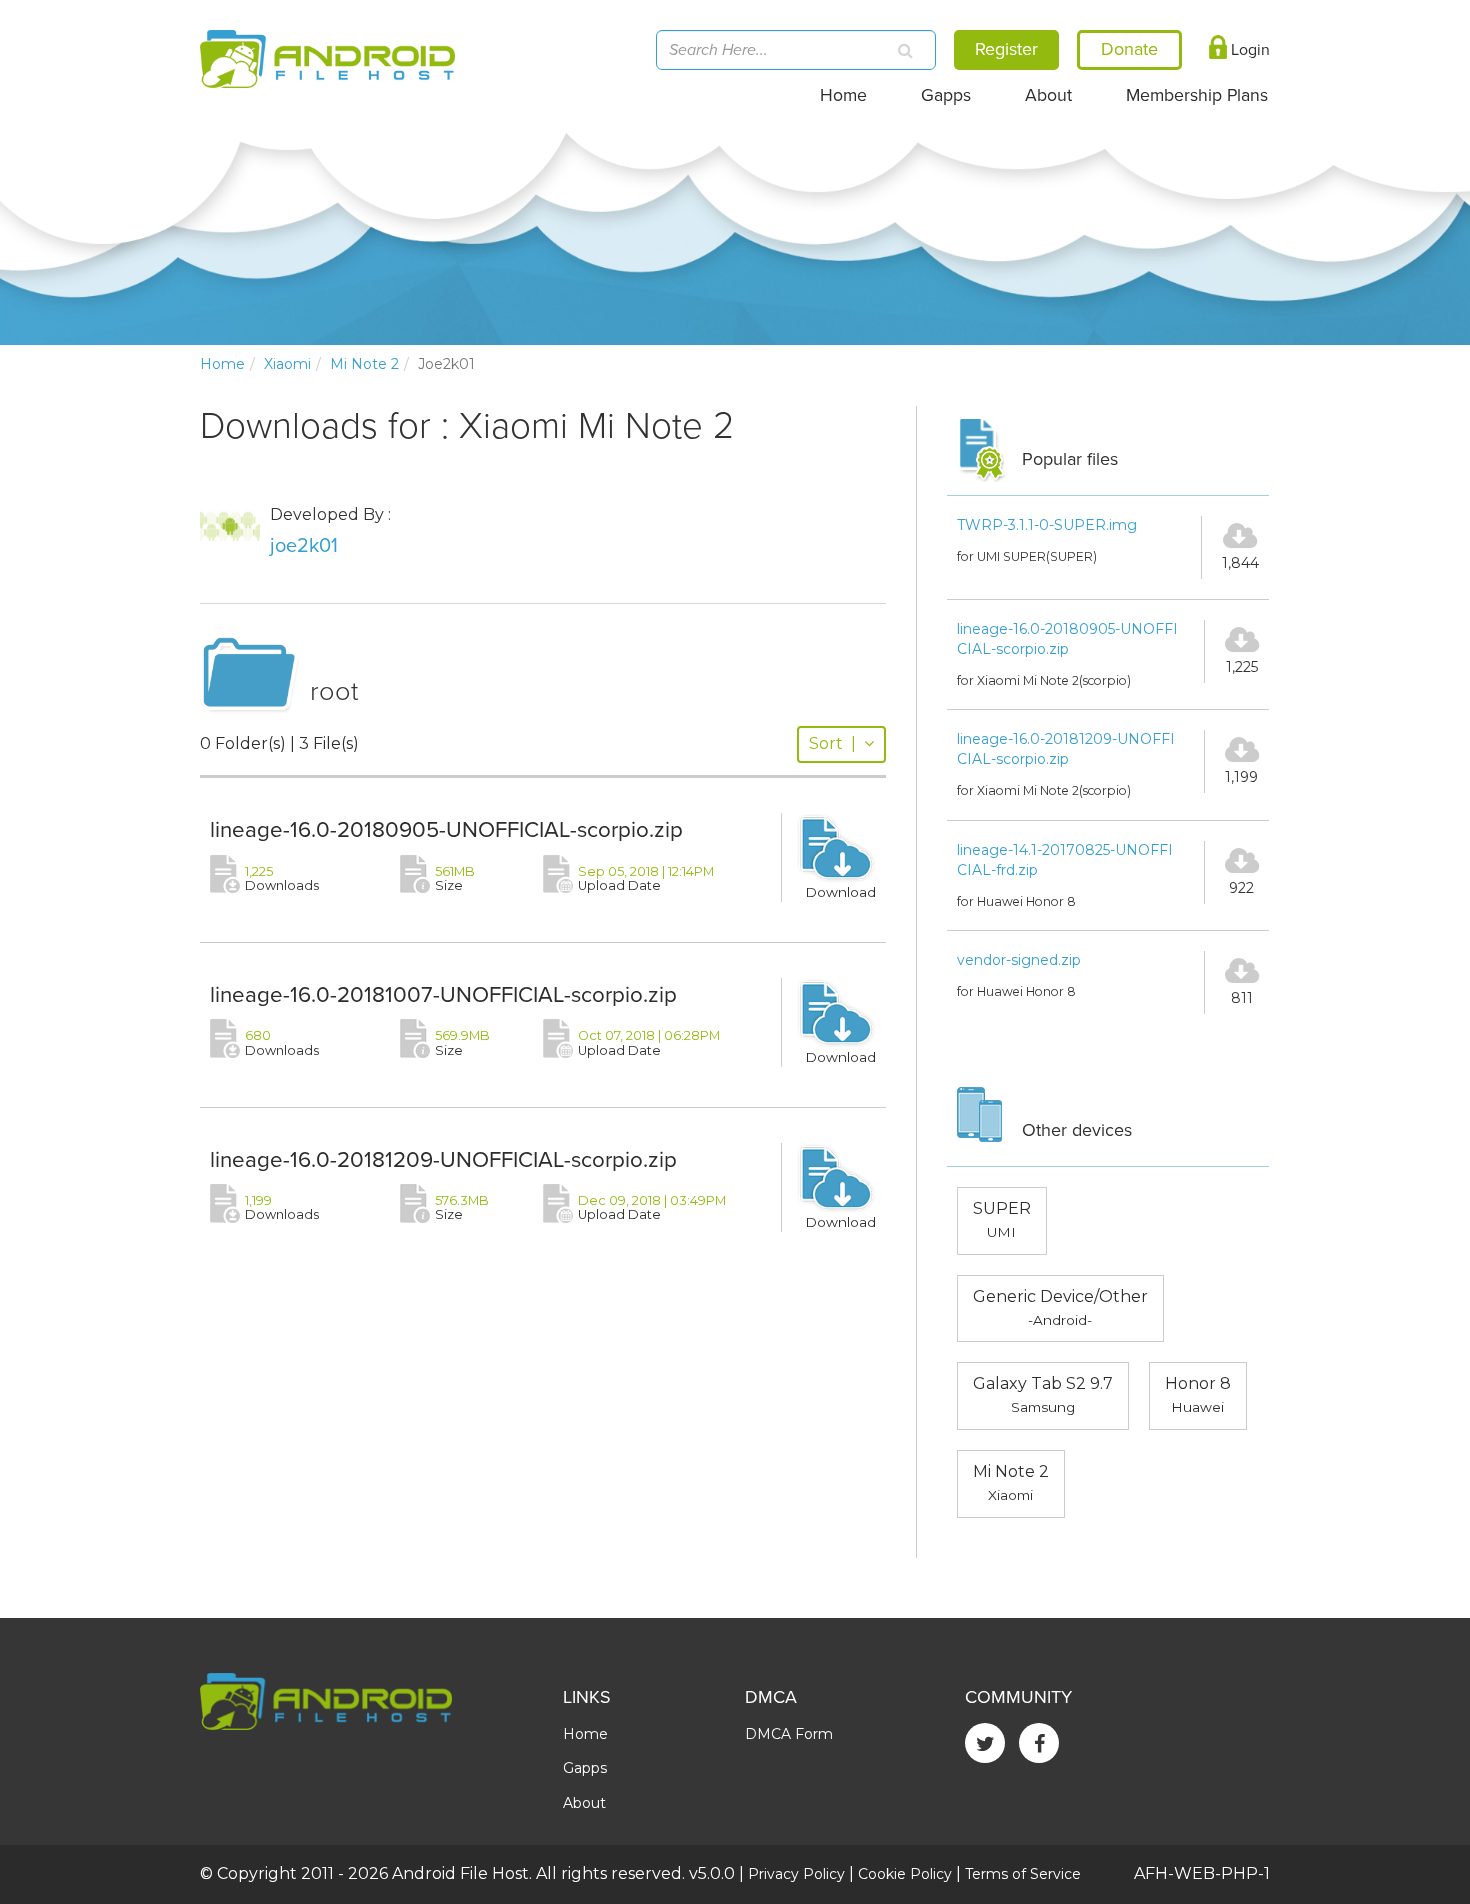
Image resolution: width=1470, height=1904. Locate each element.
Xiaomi (287, 364)
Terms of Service (1023, 1874)
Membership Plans (1197, 95)
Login (1248, 50)
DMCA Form (789, 1734)
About (1048, 95)
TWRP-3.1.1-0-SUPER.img (1047, 525)
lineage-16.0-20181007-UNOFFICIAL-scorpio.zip (443, 994)
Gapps (946, 95)
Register (1006, 49)
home (222, 364)
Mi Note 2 (364, 364)
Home (843, 95)
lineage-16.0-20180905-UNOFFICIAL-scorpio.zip (446, 829)
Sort (832, 743)
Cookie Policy (905, 1874)
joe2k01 (304, 546)
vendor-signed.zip (1019, 960)
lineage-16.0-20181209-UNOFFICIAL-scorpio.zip (443, 1159)
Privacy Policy (796, 1874)
